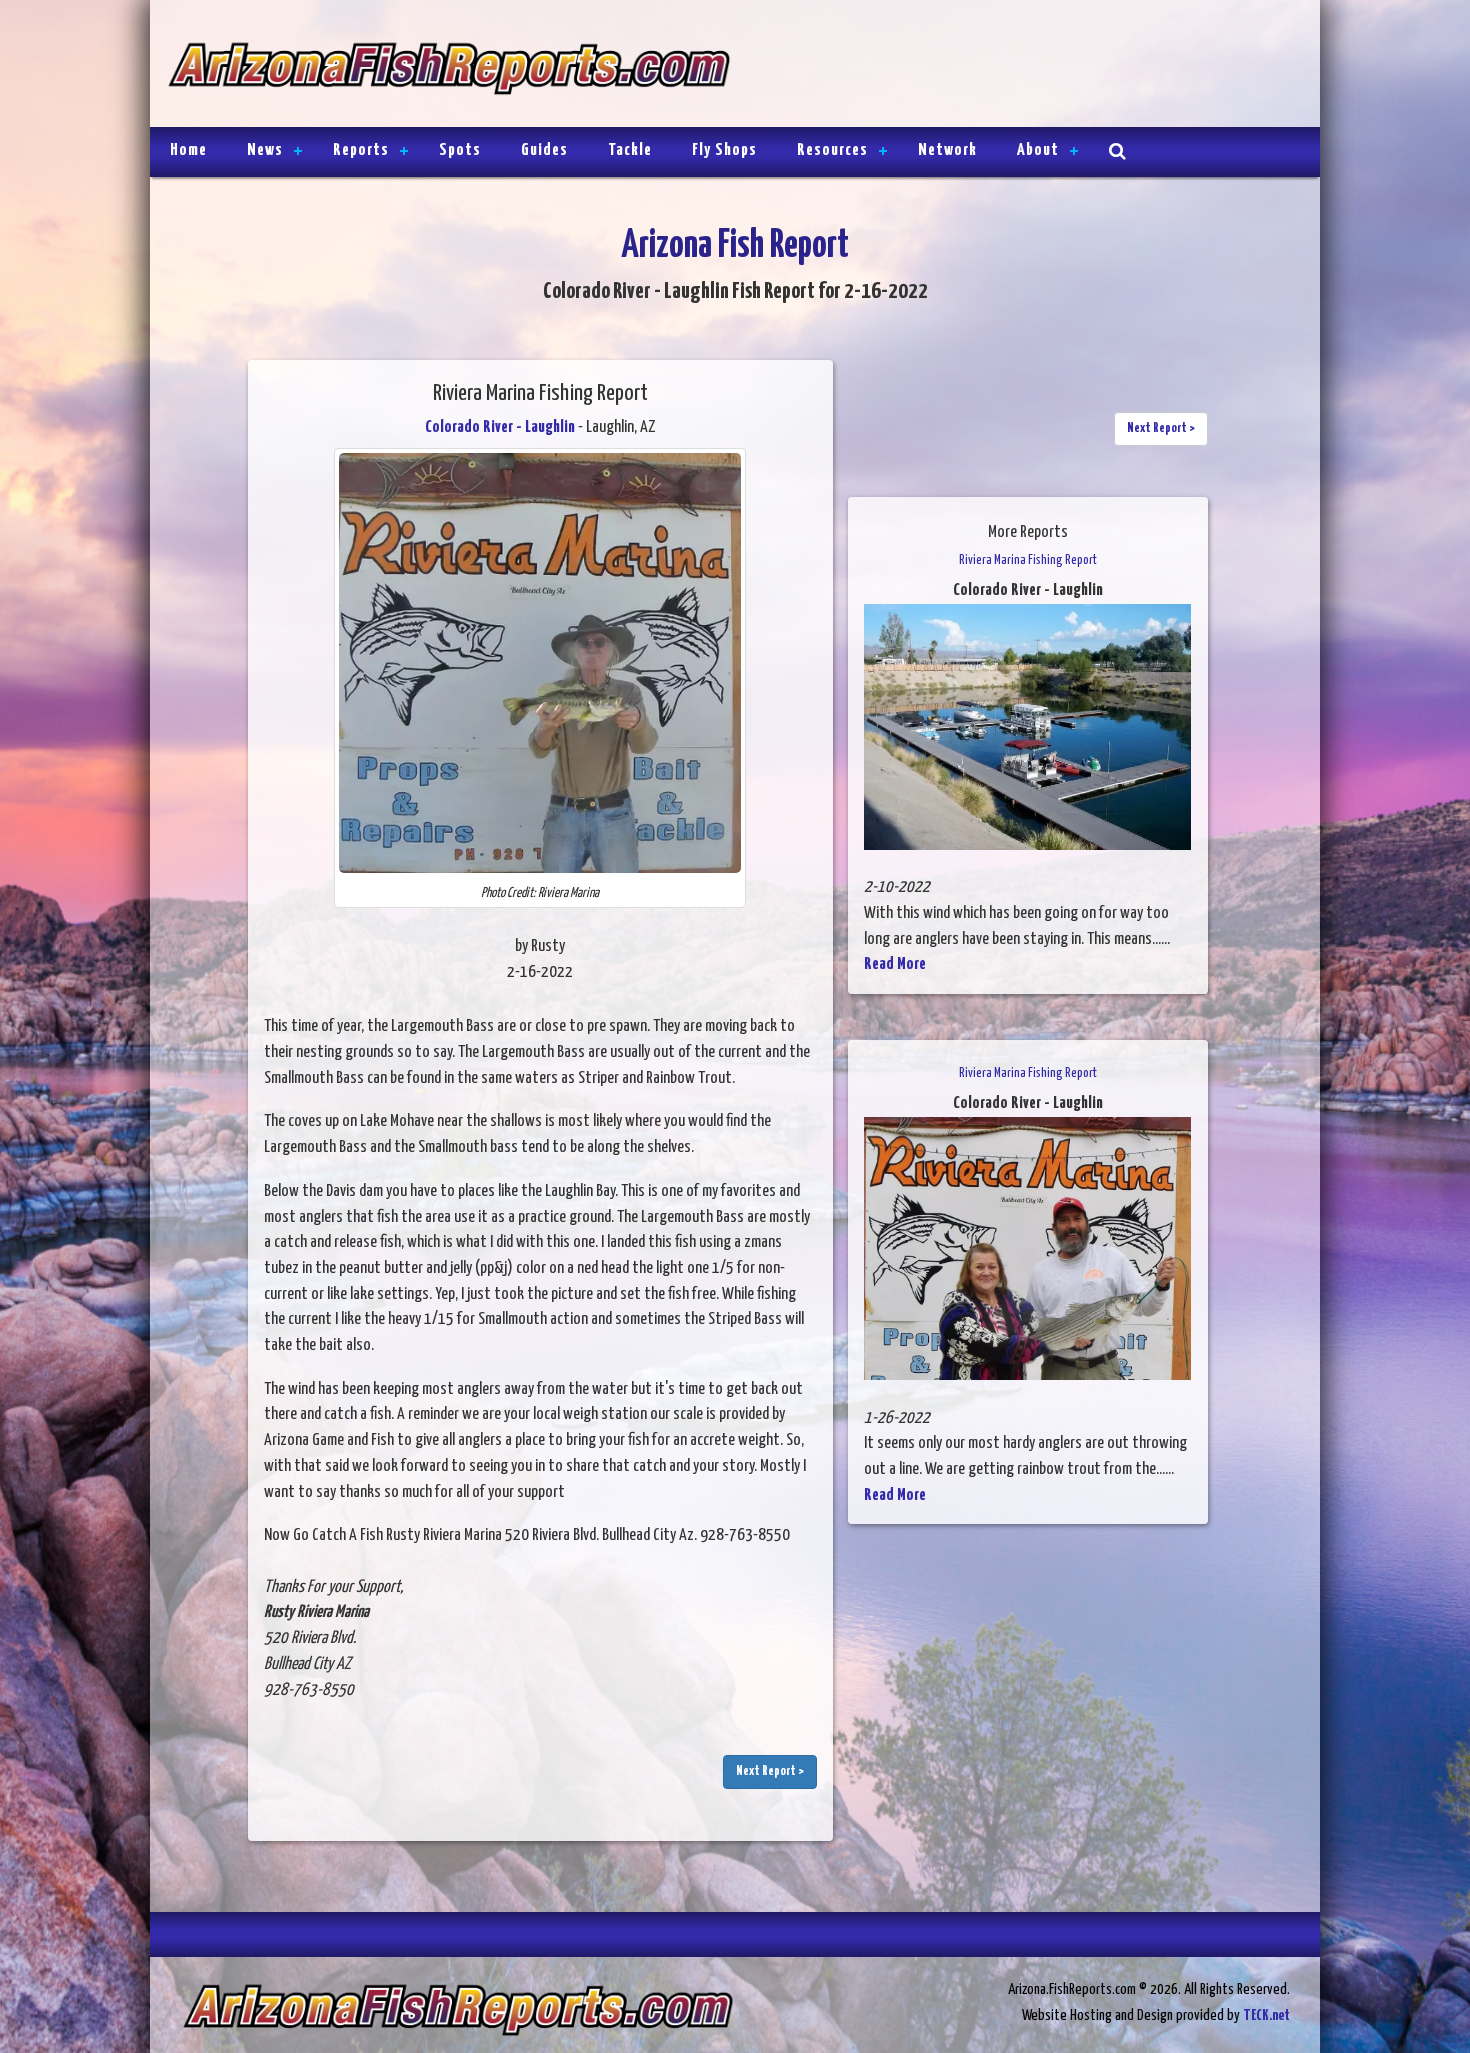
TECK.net (1266, 2015)
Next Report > (770, 1771)
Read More (895, 964)
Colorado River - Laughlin (500, 427)
